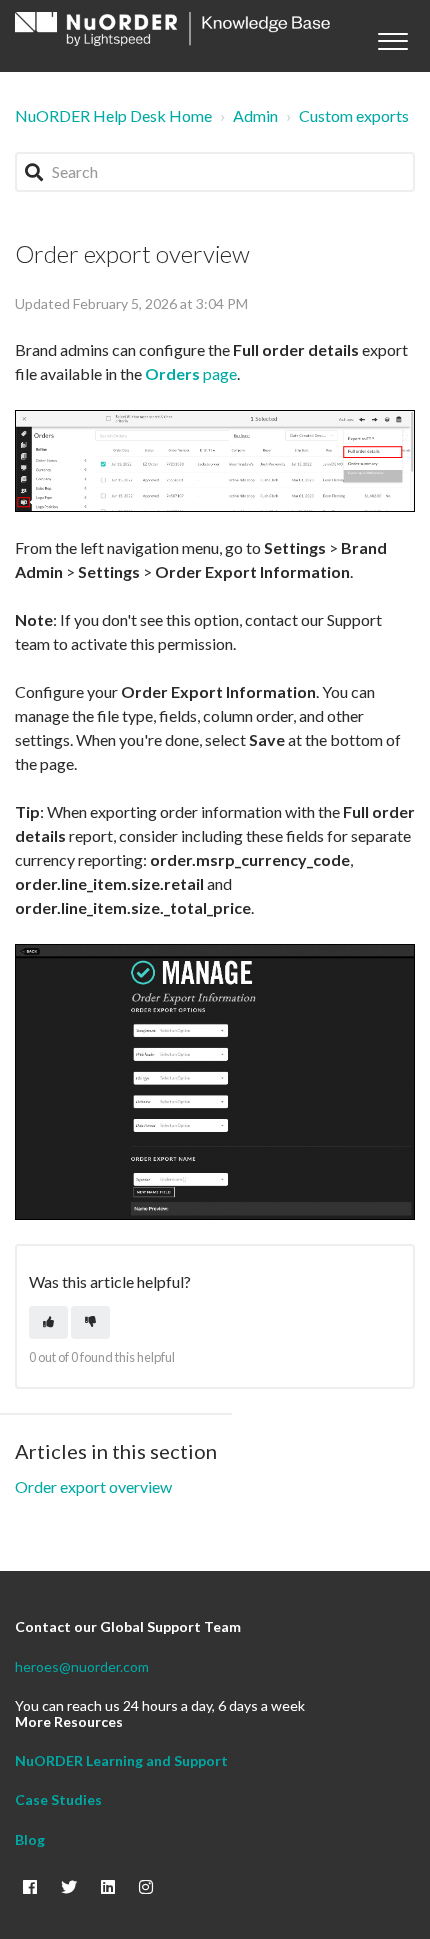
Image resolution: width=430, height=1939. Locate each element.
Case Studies (58, 1799)
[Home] (172, 29)
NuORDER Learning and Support (121, 1760)
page (191, 373)
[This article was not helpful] (90, 1322)
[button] (392, 36)
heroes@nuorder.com (82, 1666)
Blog (30, 1839)
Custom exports (354, 115)
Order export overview (93, 1486)
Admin (255, 115)
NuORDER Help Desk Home (113, 115)
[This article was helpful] (48, 1322)
